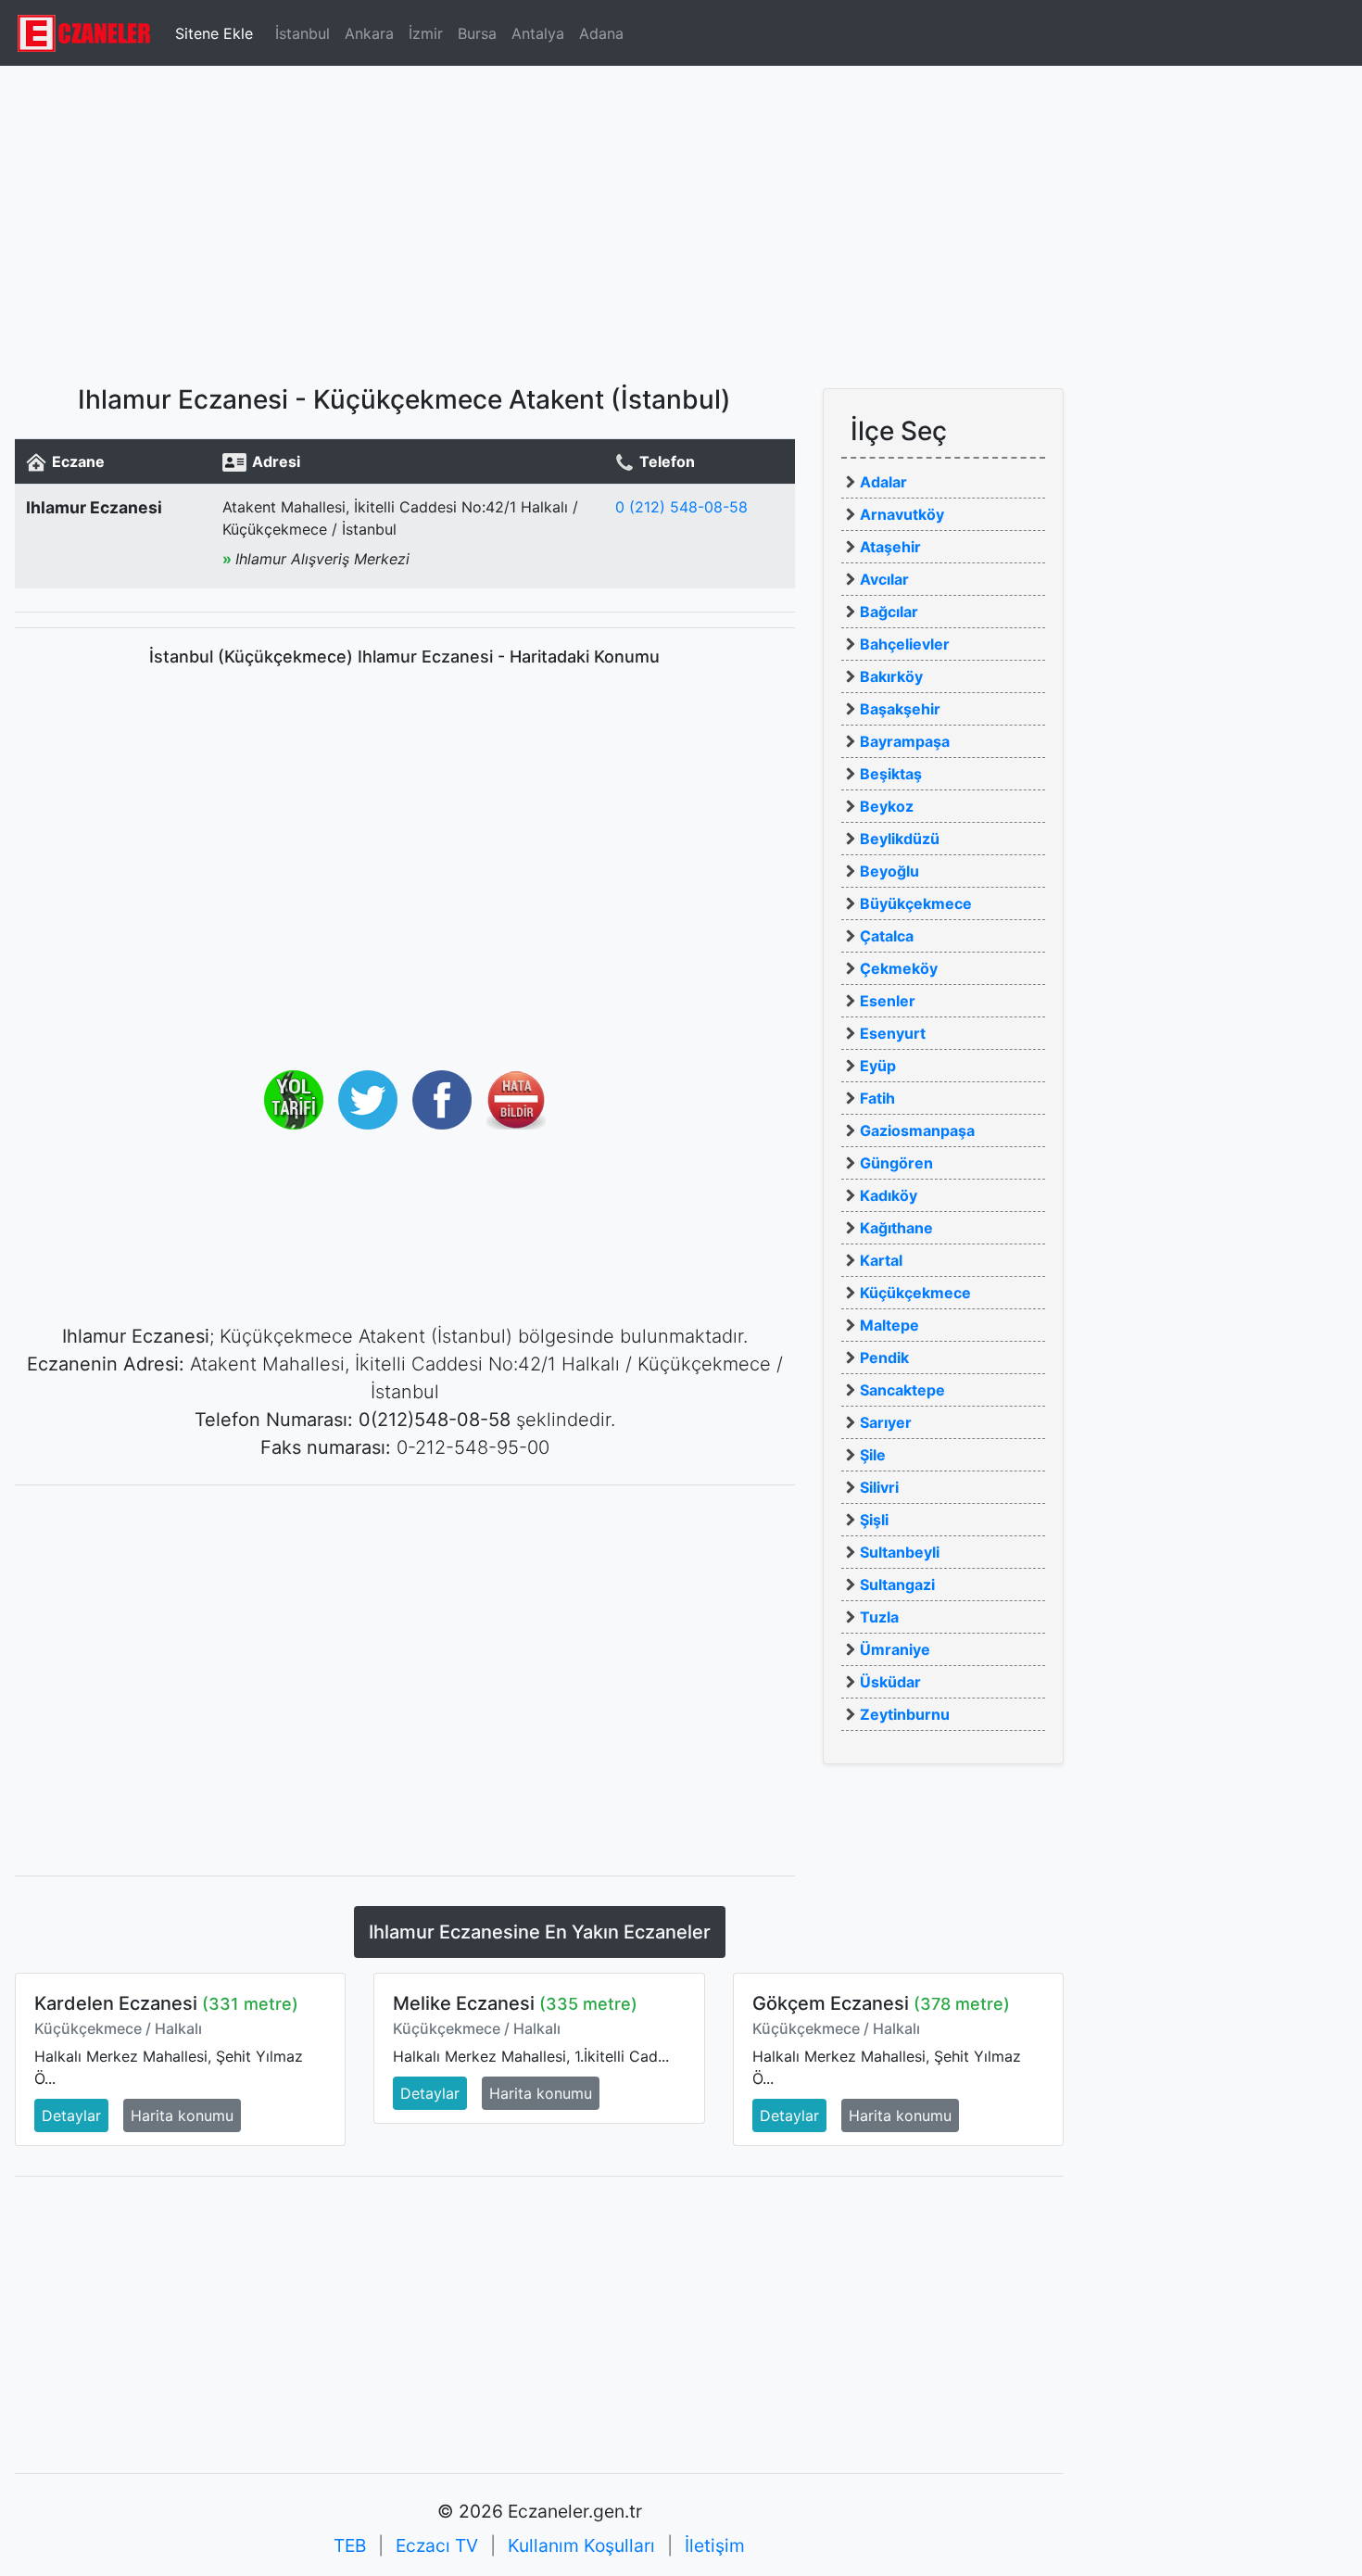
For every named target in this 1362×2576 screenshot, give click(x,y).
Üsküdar (890, 1682)
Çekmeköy (899, 968)
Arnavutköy (902, 514)
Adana (601, 33)
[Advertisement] (681, 218)
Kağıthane (896, 1228)
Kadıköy (889, 1195)
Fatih (877, 1098)
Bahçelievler (905, 644)
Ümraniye (895, 1649)
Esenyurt (893, 1033)
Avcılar (884, 579)
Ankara (369, 33)
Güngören (896, 1163)
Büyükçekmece (916, 903)
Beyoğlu (889, 871)
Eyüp (878, 1066)
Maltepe (889, 1325)
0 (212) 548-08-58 (681, 507)
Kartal (881, 1260)
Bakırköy (891, 676)
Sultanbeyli (900, 1552)
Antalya (538, 33)
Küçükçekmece (915, 1293)
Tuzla (879, 1617)
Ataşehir (890, 547)
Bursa (477, 33)
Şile (873, 1455)
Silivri (879, 1487)
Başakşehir (900, 709)
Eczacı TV (437, 2545)
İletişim (715, 2545)
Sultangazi (897, 1585)
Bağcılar (889, 612)
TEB (350, 2545)
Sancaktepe (902, 1390)
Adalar (883, 482)
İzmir (426, 33)
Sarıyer (886, 1422)
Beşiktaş (891, 774)
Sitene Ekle (214, 33)
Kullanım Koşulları (581, 2545)
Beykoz (887, 806)
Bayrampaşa (905, 741)
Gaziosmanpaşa (917, 1130)
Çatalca (887, 936)
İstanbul (303, 33)
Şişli (874, 1520)
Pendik (884, 1357)
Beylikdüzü (900, 839)
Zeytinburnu (905, 1714)
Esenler (888, 1001)
